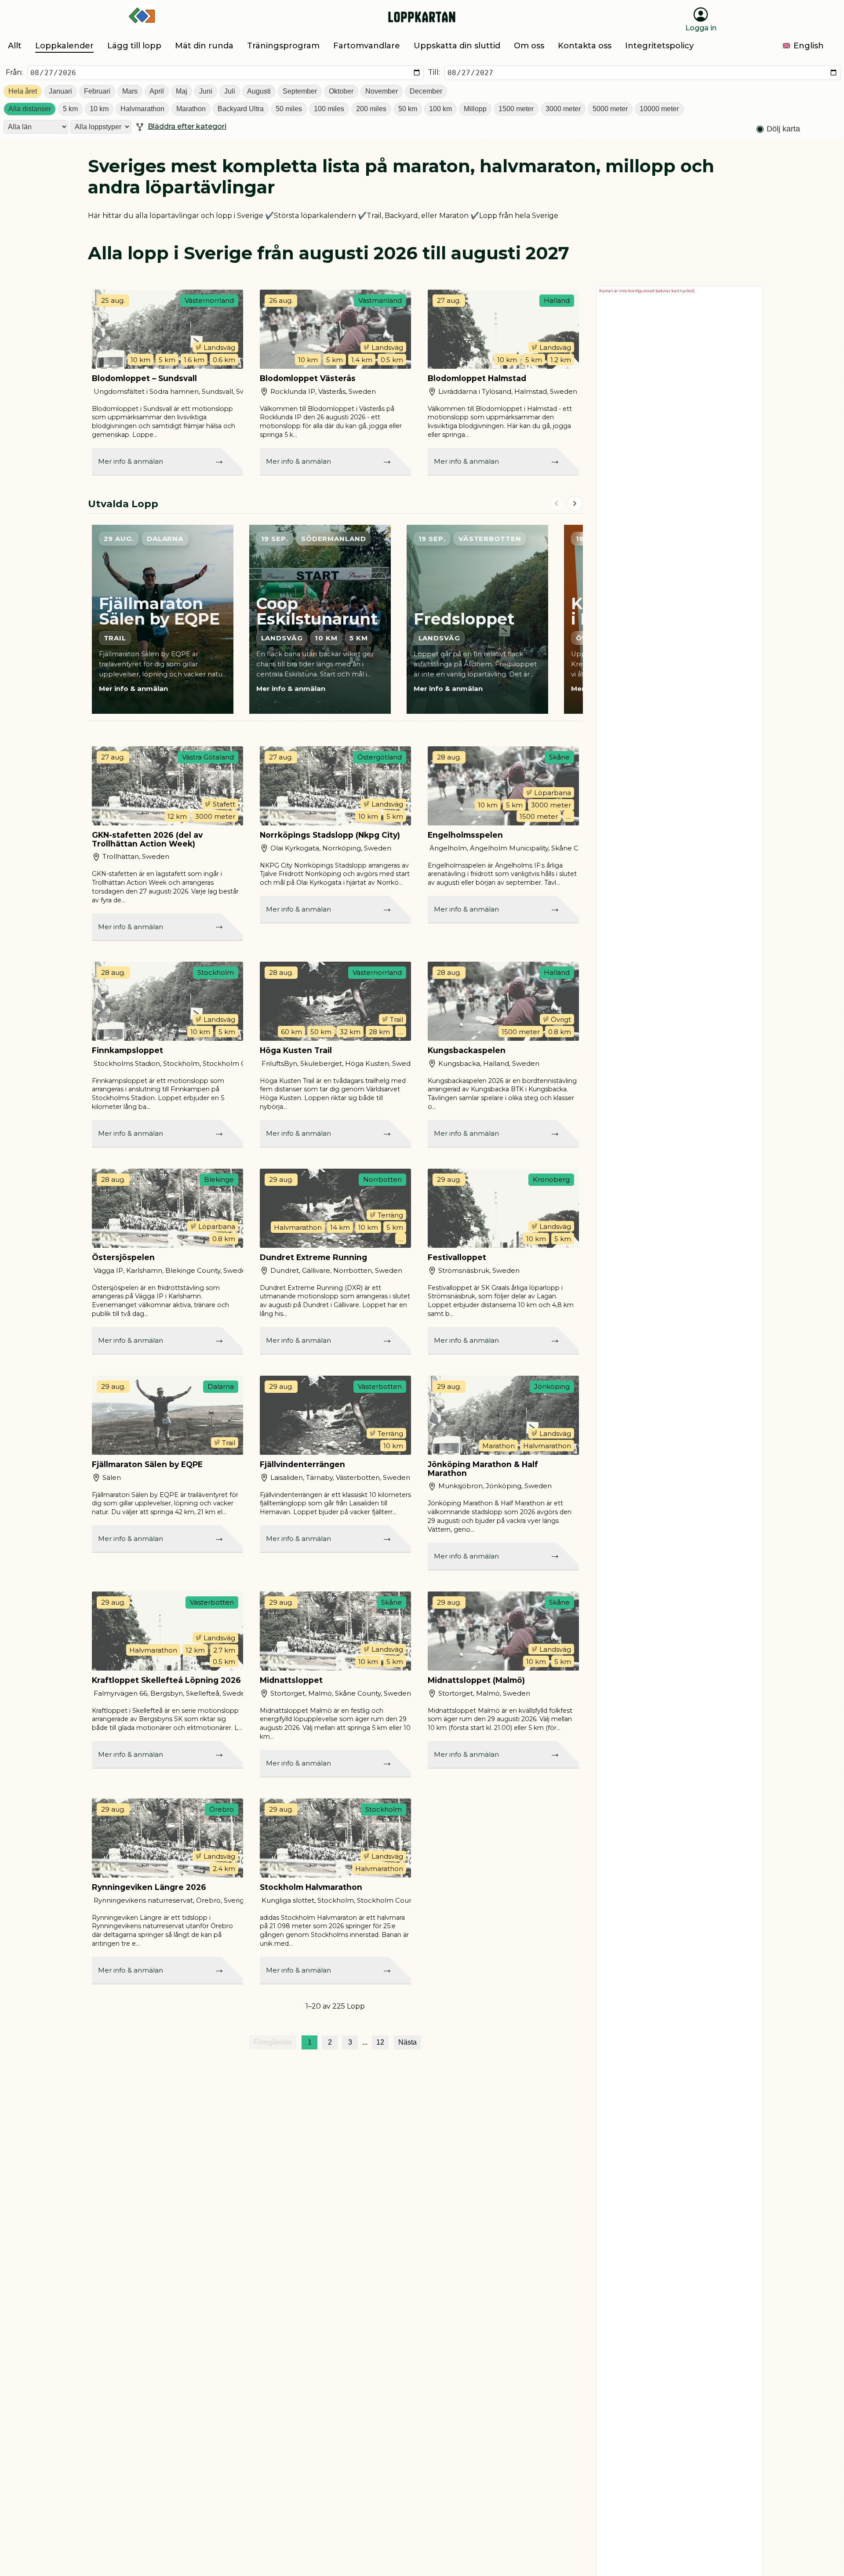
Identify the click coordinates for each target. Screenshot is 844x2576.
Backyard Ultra (241, 109)
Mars (130, 91)
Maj (182, 91)
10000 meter (659, 109)
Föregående (273, 2042)
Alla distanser (30, 109)
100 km (440, 109)
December (426, 91)
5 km (70, 109)
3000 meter (563, 109)
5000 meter (610, 109)
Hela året (23, 91)
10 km (99, 109)
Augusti (259, 91)
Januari (60, 91)
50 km (408, 109)
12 (380, 2042)
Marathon (191, 109)
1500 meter (516, 109)
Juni (206, 91)
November (382, 91)
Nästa (407, 2042)
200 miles (371, 109)
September (300, 91)
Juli (230, 91)
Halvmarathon (142, 109)
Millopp (475, 109)
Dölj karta (783, 129)
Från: (14, 72)
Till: (434, 72)
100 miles (329, 109)
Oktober (341, 91)
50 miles (289, 109)
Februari (97, 91)
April (157, 91)
